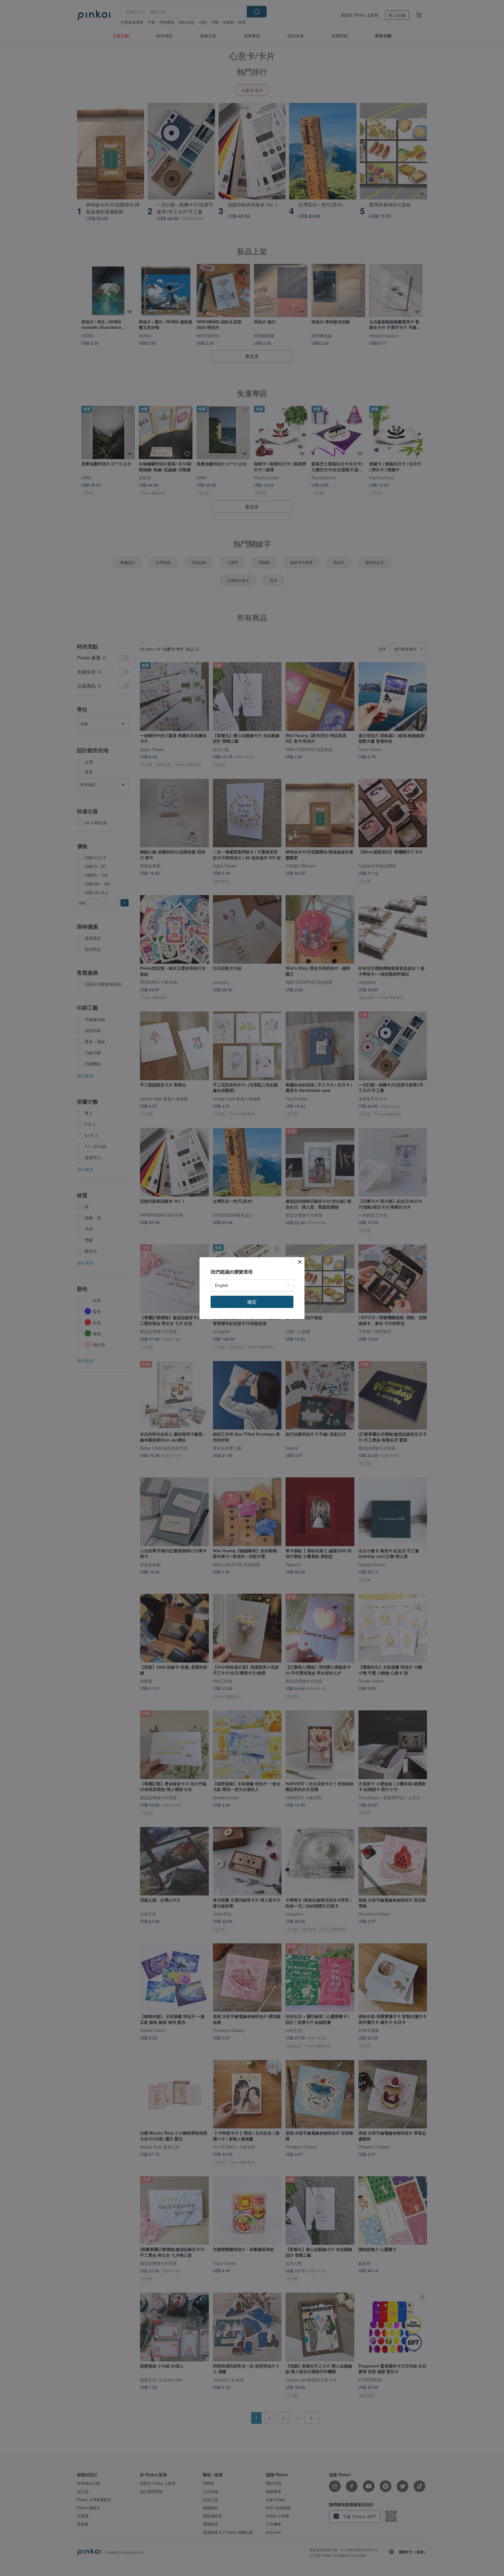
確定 (252, 1302)
